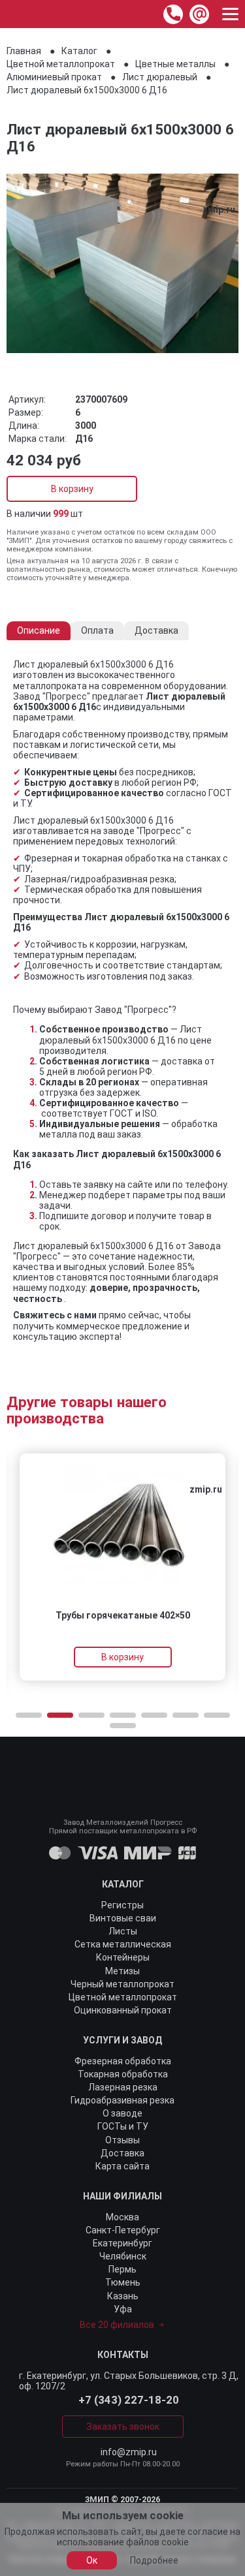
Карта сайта (122, 2166)
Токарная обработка (123, 2074)
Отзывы (122, 2140)
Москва (122, 2217)
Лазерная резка (123, 2087)
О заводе (122, 2113)
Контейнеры (123, 1957)
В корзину (72, 489)
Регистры (122, 1905)
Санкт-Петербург (123, 2230)
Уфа (123, 2309)
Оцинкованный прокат (123, 2010)
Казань (123, 2296)
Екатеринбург (122, 2243)
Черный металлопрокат (122, 1984)
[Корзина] (144, 14)
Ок (92, 2560)
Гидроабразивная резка (122, 2100)
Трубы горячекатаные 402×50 (123, 1615)
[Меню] (230, 14)
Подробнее (154, 2560)
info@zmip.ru (129, 2452)
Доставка (122, 2153)
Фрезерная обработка (123, 2061)
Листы (123, 1931)
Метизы (122, 1971)
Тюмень (123, 2282)
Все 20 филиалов (117, 2325)
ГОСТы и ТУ (123, 2126)
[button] (29, 1715)
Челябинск (123, 2256)
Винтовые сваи (123, 1918)
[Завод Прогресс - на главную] (15, 14)
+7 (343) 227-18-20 (129, 2400)
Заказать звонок (123, 2427)
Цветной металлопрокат (123, 1997)
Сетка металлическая (123, 1944)
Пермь (122, 2269)
